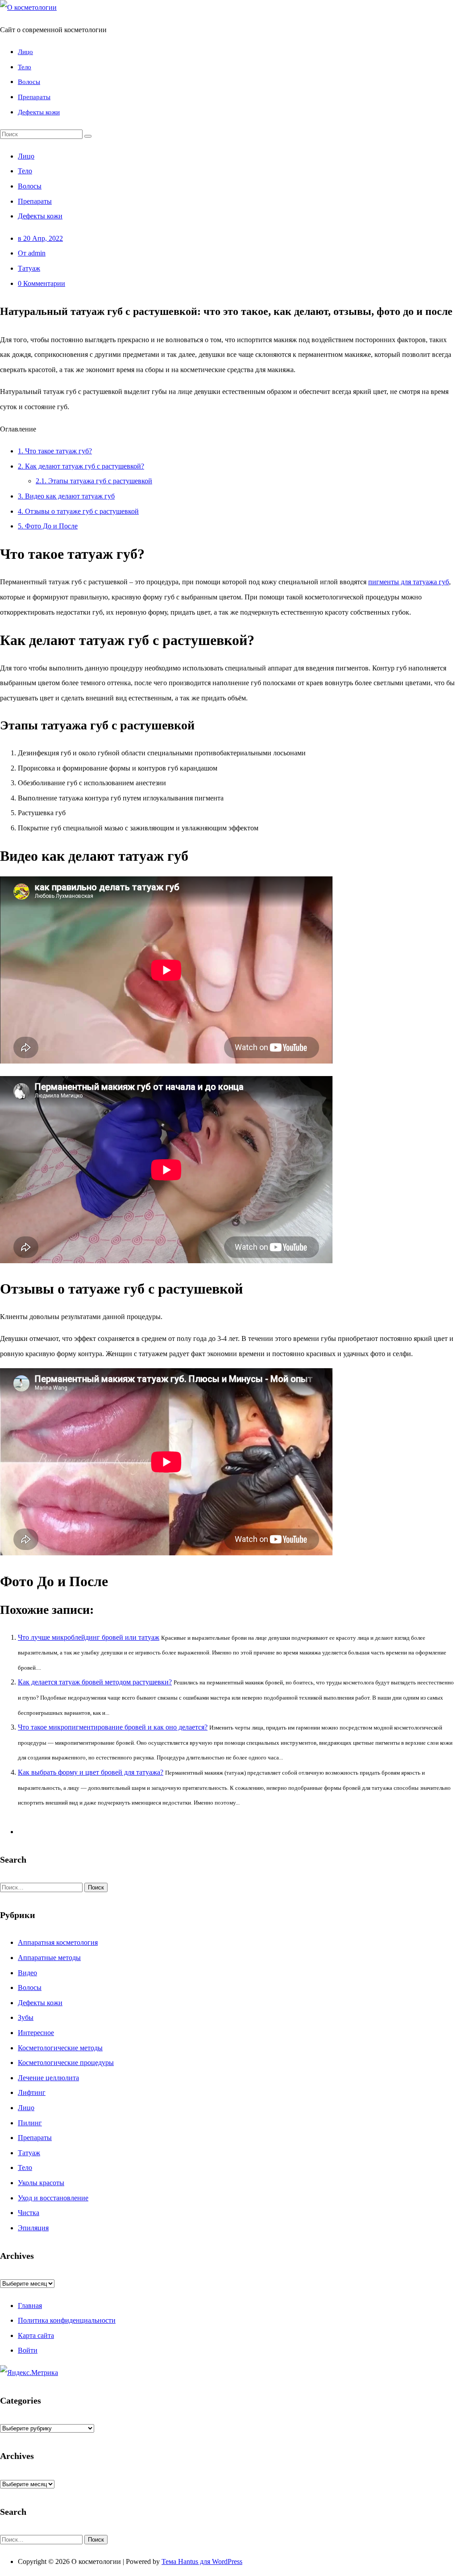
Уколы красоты (41, 2183)
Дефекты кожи (39, 112)
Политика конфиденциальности (67, 2320)
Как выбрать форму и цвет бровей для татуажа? (91, 1772)
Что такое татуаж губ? (55, 451)
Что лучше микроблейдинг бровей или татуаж (89, 1637)
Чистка (29, 2213)
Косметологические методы (60, 2048)
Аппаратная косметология (58, 1942)
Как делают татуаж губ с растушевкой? (81, 466)
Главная (30, 2306)
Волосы (29, 82)
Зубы (26, 2017)
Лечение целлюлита (48, 2078)
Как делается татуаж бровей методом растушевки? (95, 1682)
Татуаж (29, 268)
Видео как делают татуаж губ (66, 496)
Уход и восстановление (53, 2198)
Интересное (36, 2033)
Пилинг (30, 2123)
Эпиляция (33, 2228)
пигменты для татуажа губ (409, 582)
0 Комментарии (42, 283)
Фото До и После (48, 526)
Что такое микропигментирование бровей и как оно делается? (113, 1727)
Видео (27, 1973)
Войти (28, 2350)
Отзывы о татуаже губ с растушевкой (78, 511)
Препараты (34, 97)
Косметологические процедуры (66, 2063)
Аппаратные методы (49, 1958)
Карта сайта (36, 2335)
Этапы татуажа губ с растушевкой (94, 481)
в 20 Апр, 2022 (40, 238)
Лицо (25, 52)
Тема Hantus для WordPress (202, 2561)
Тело (25, 67)
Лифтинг (32, 2092)
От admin (32, 253)
